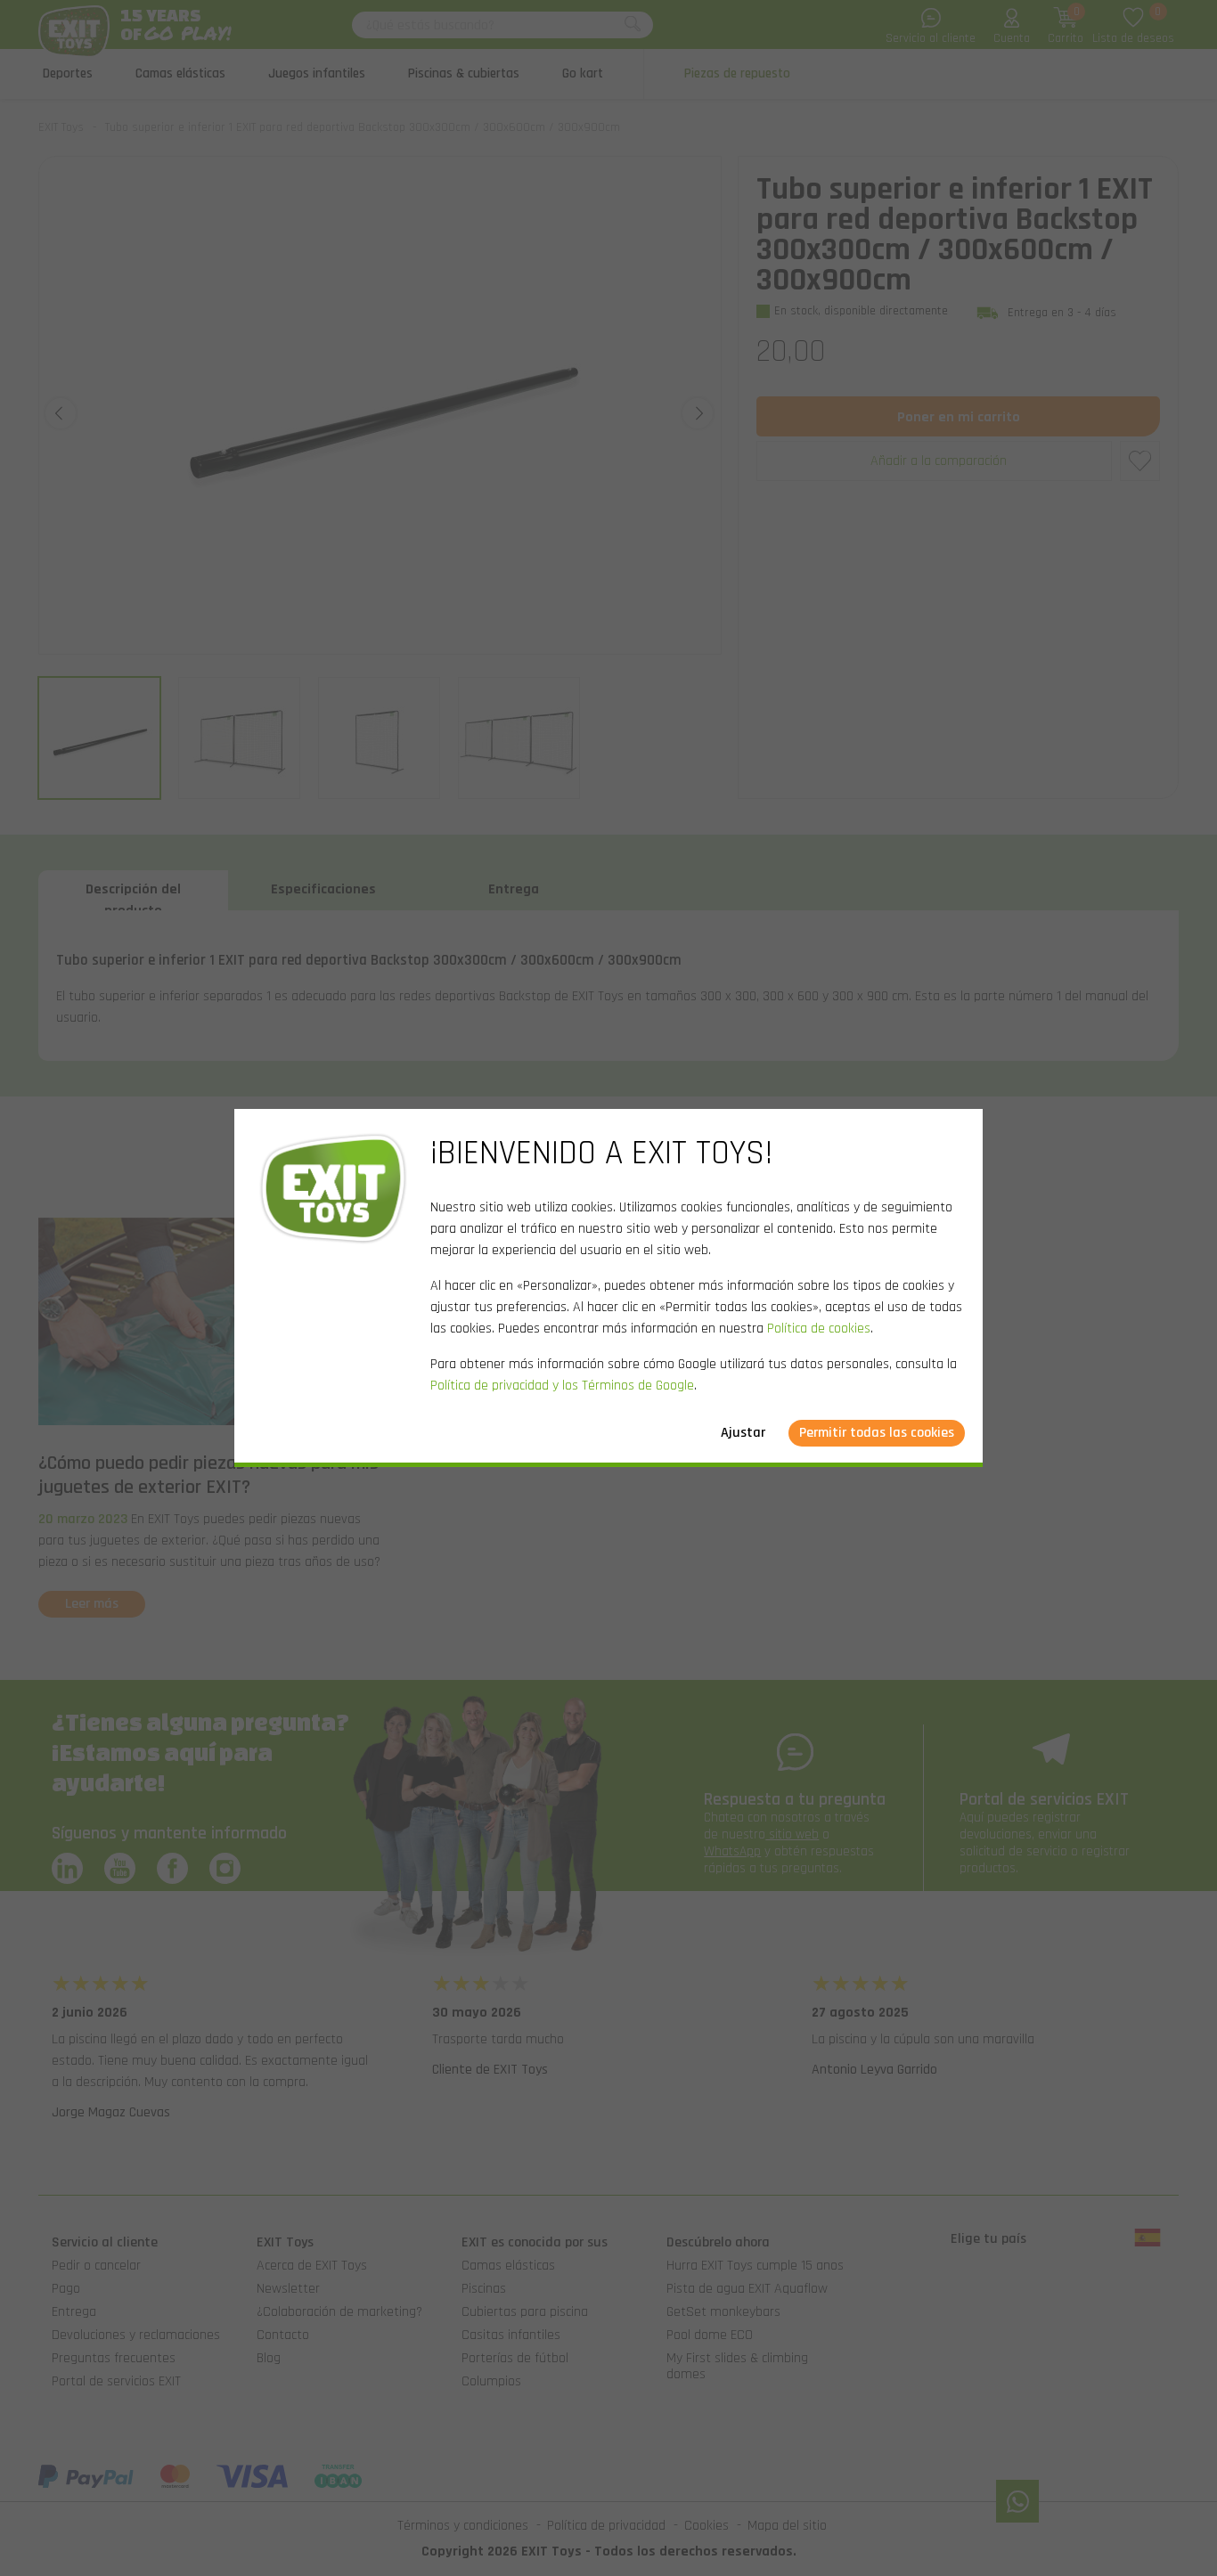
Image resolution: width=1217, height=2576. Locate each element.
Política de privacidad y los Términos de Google (562, 1386)
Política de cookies (819, 1329)
